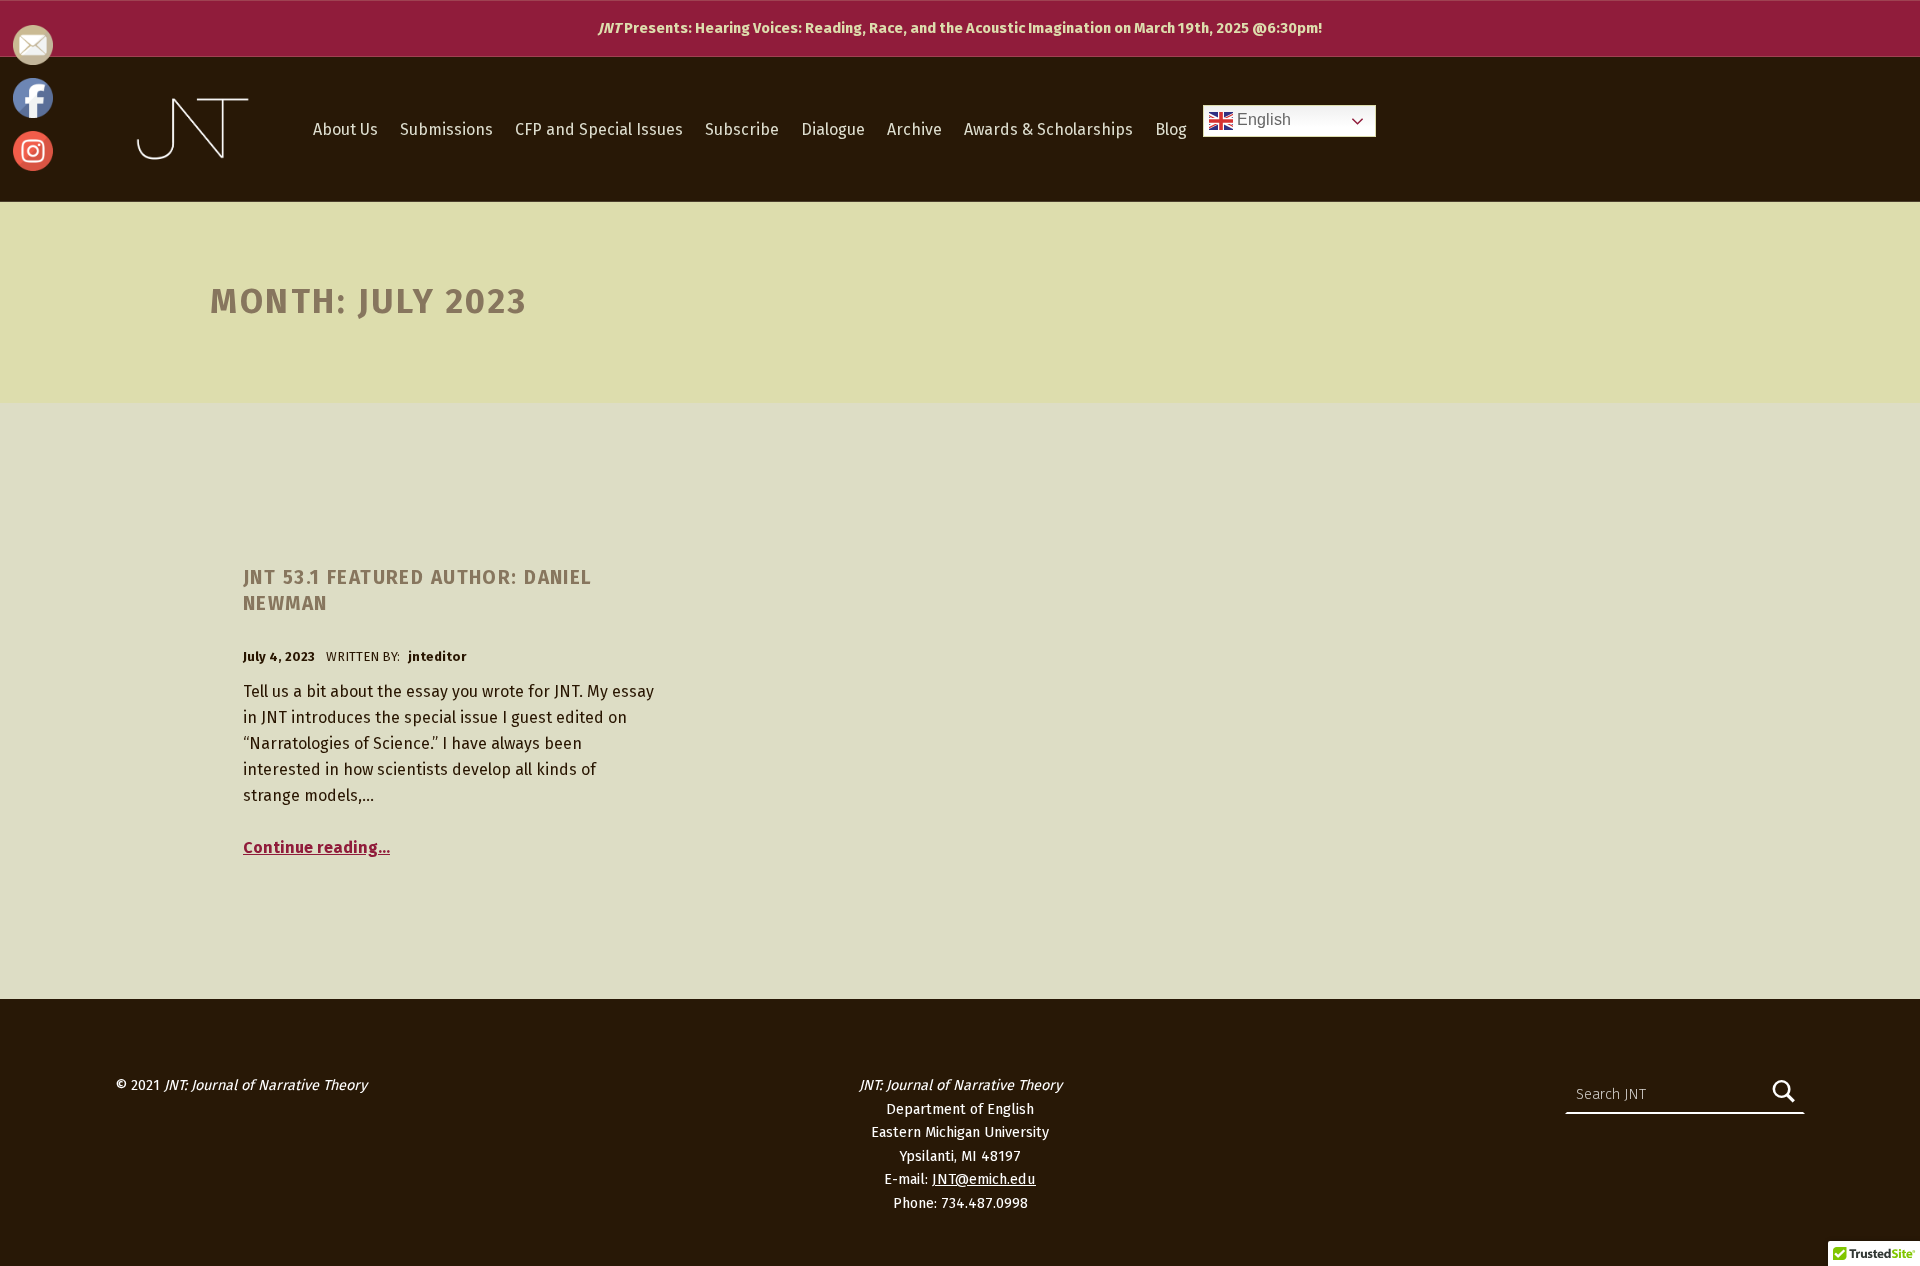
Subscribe (742, 129)
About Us (345, 129)
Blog (1171, 129)
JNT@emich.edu (984, 1179)
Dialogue (833, 129)
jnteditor (437, 656)
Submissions (446, 129)
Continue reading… (316, 847)
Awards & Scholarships (1048, 129)
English (1262, 120)
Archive (914, 129)
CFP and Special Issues (599, 129)
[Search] (1784, 1094)
